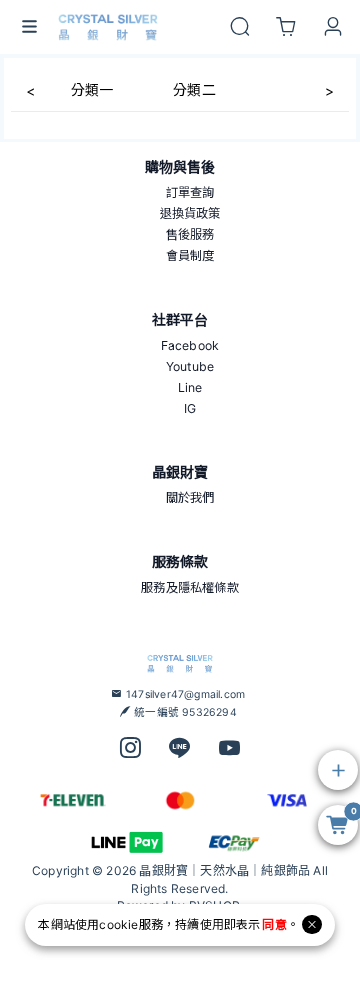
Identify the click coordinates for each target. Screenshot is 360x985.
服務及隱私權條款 (190, 587)
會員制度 (190, 255)
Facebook (190, 345)
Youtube (190, 366)
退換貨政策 (190, 213)
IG (190, 408)
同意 (274, 924)
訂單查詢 (190, 192)
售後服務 (190, 234)
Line (190, 387)
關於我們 (190, 497)
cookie (118, 924)
